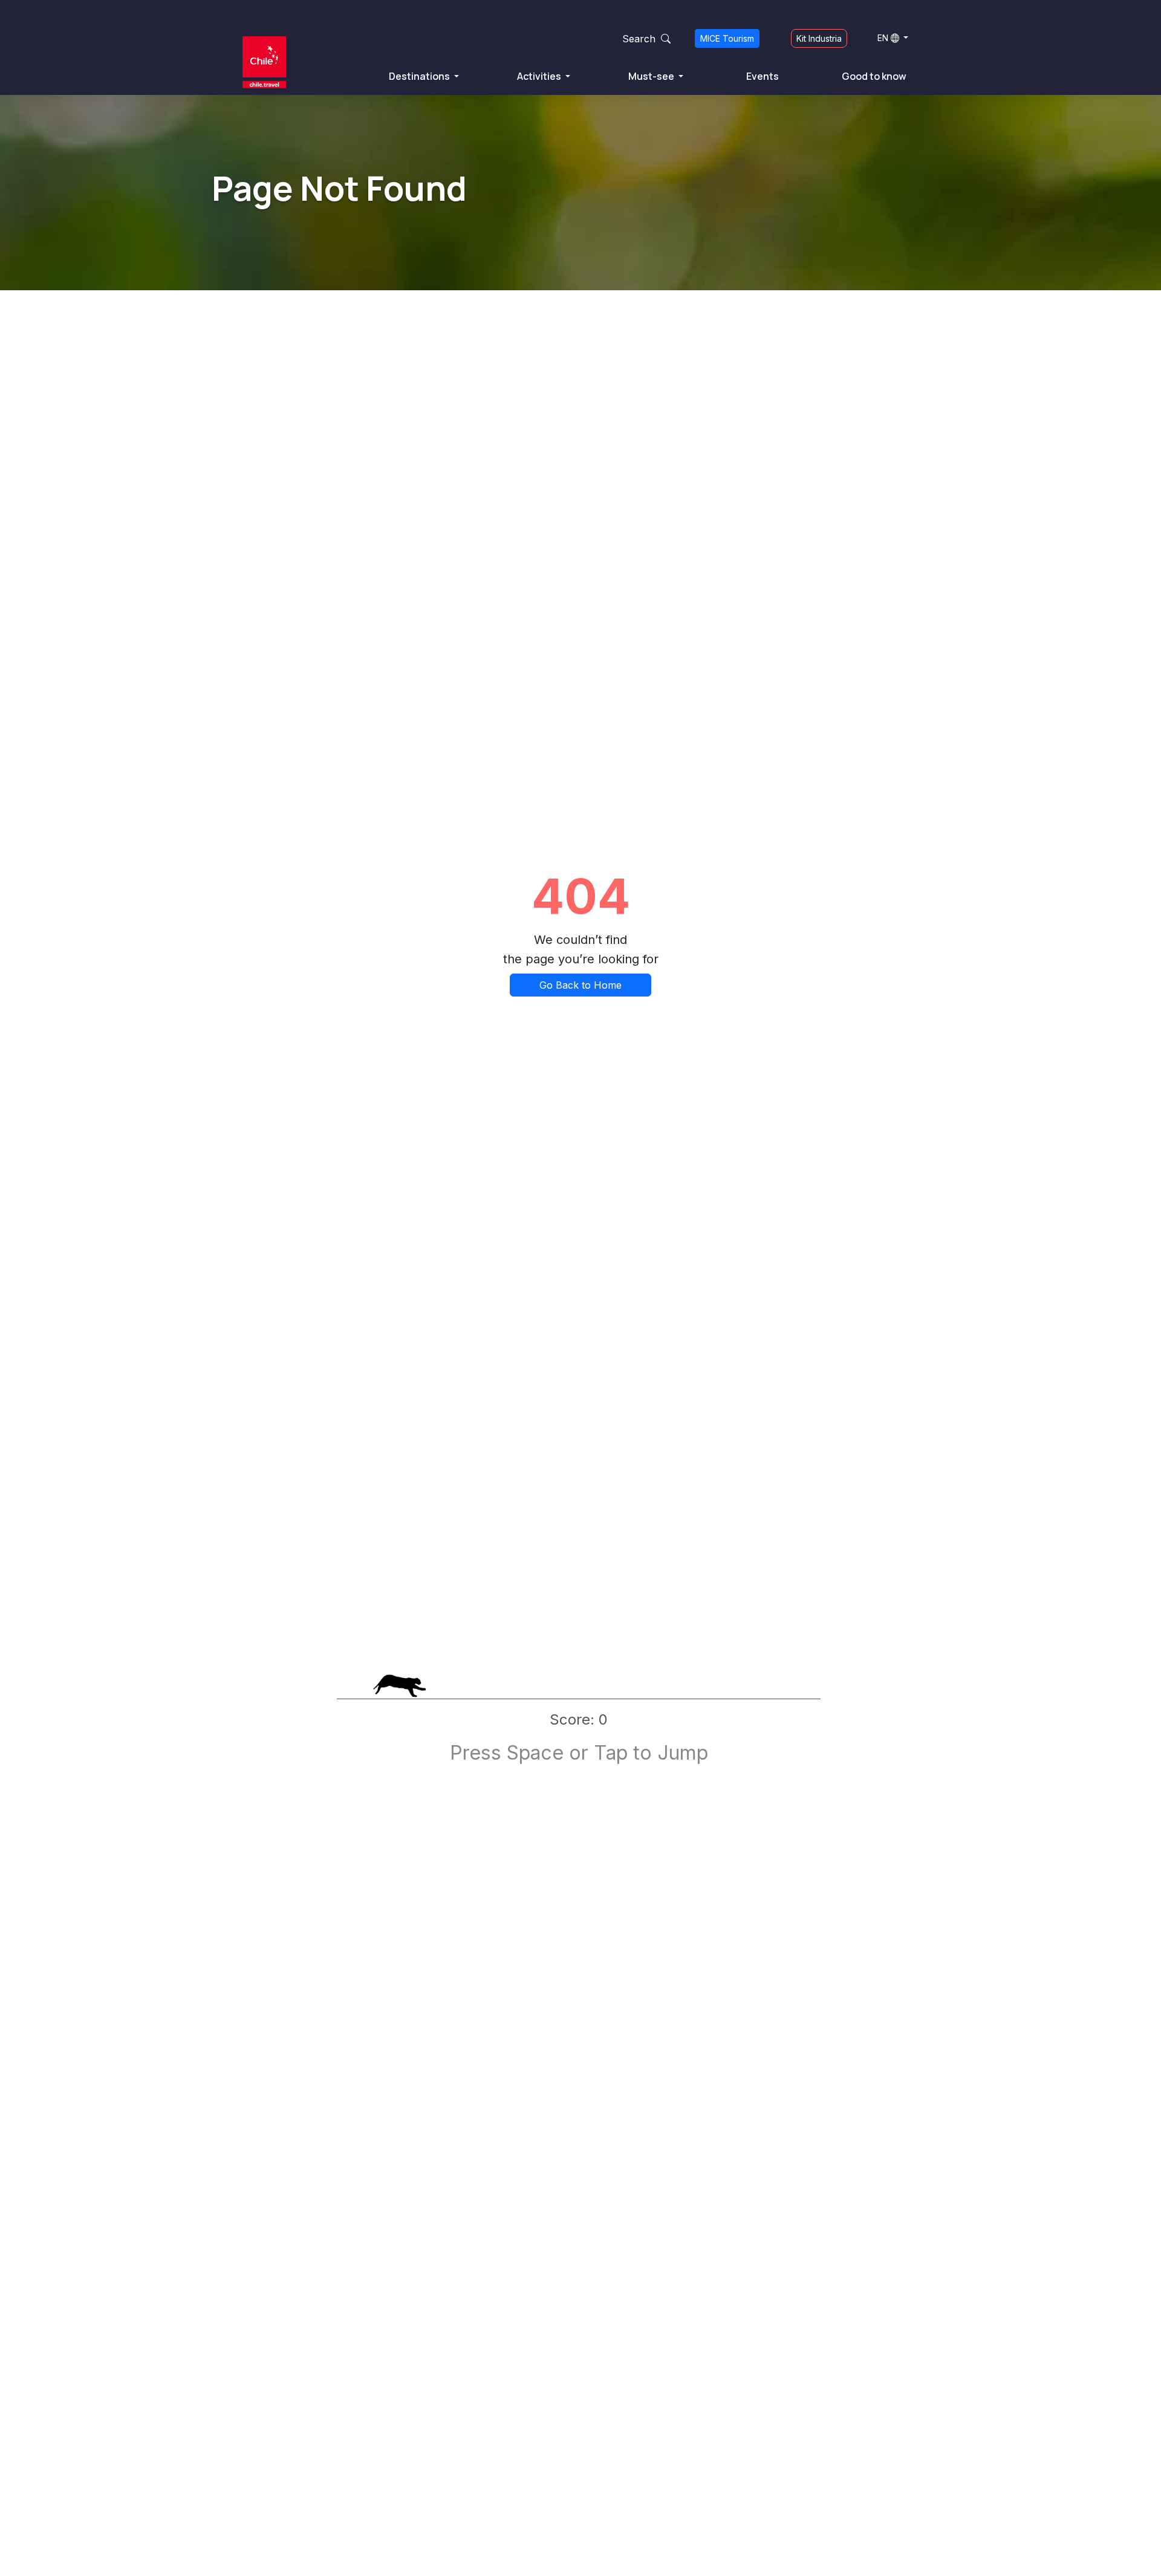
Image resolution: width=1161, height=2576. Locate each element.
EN (883, 38)
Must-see (652, 76)
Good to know (874, 76)
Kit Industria (819, 38)
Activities (540, 76)
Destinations (420, 76)
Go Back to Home (580, 985)
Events (763, 76)
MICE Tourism (727, 38)
